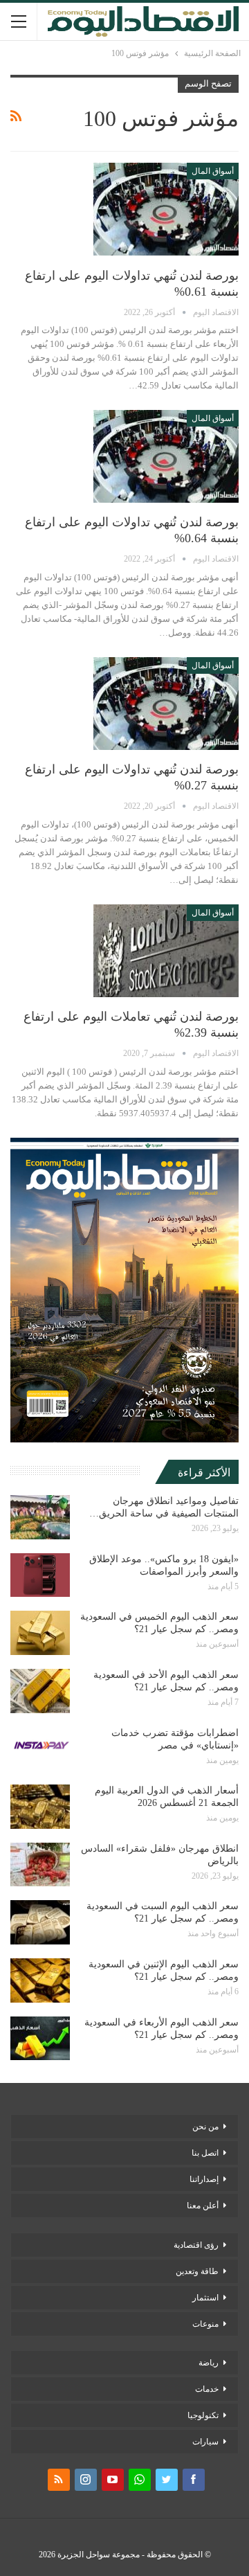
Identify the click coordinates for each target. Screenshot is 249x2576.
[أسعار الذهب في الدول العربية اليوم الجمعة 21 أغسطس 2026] (40, 1807)
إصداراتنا (204, 2179)
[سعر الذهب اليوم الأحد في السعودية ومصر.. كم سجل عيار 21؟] (40, 1691)
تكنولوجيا (203, 2415)
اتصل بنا (205, 2153)
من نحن (205, 2127)
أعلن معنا (203, 2206)
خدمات (207, 2389)
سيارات (205, 2442)
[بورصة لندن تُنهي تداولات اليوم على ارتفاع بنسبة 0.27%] (166, 704)
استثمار (205, 2298)
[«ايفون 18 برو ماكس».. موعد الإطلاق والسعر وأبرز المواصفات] (40, 1575)
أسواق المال (213, 171)
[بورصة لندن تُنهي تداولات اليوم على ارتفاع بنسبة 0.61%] (166, 209)
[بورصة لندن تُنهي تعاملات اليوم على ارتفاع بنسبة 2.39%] (166, 951)
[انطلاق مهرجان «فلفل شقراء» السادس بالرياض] (40, 1865)
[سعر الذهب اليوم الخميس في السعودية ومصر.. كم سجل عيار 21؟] (40, 1633)
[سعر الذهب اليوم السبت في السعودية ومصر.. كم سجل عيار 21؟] (40, 1922)
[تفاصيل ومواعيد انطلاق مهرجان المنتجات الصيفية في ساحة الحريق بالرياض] (40, 1517)
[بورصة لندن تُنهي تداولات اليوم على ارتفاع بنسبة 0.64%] (166, 456)
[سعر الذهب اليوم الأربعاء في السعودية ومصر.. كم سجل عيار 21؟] (40, 2039)
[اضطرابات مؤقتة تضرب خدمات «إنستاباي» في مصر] (40, 1749)
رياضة (209, 2363)
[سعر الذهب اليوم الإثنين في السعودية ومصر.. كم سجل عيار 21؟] (40, 1980)
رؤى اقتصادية (196, 2245)
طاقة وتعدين (197, 2271)
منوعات (205, 2324)
